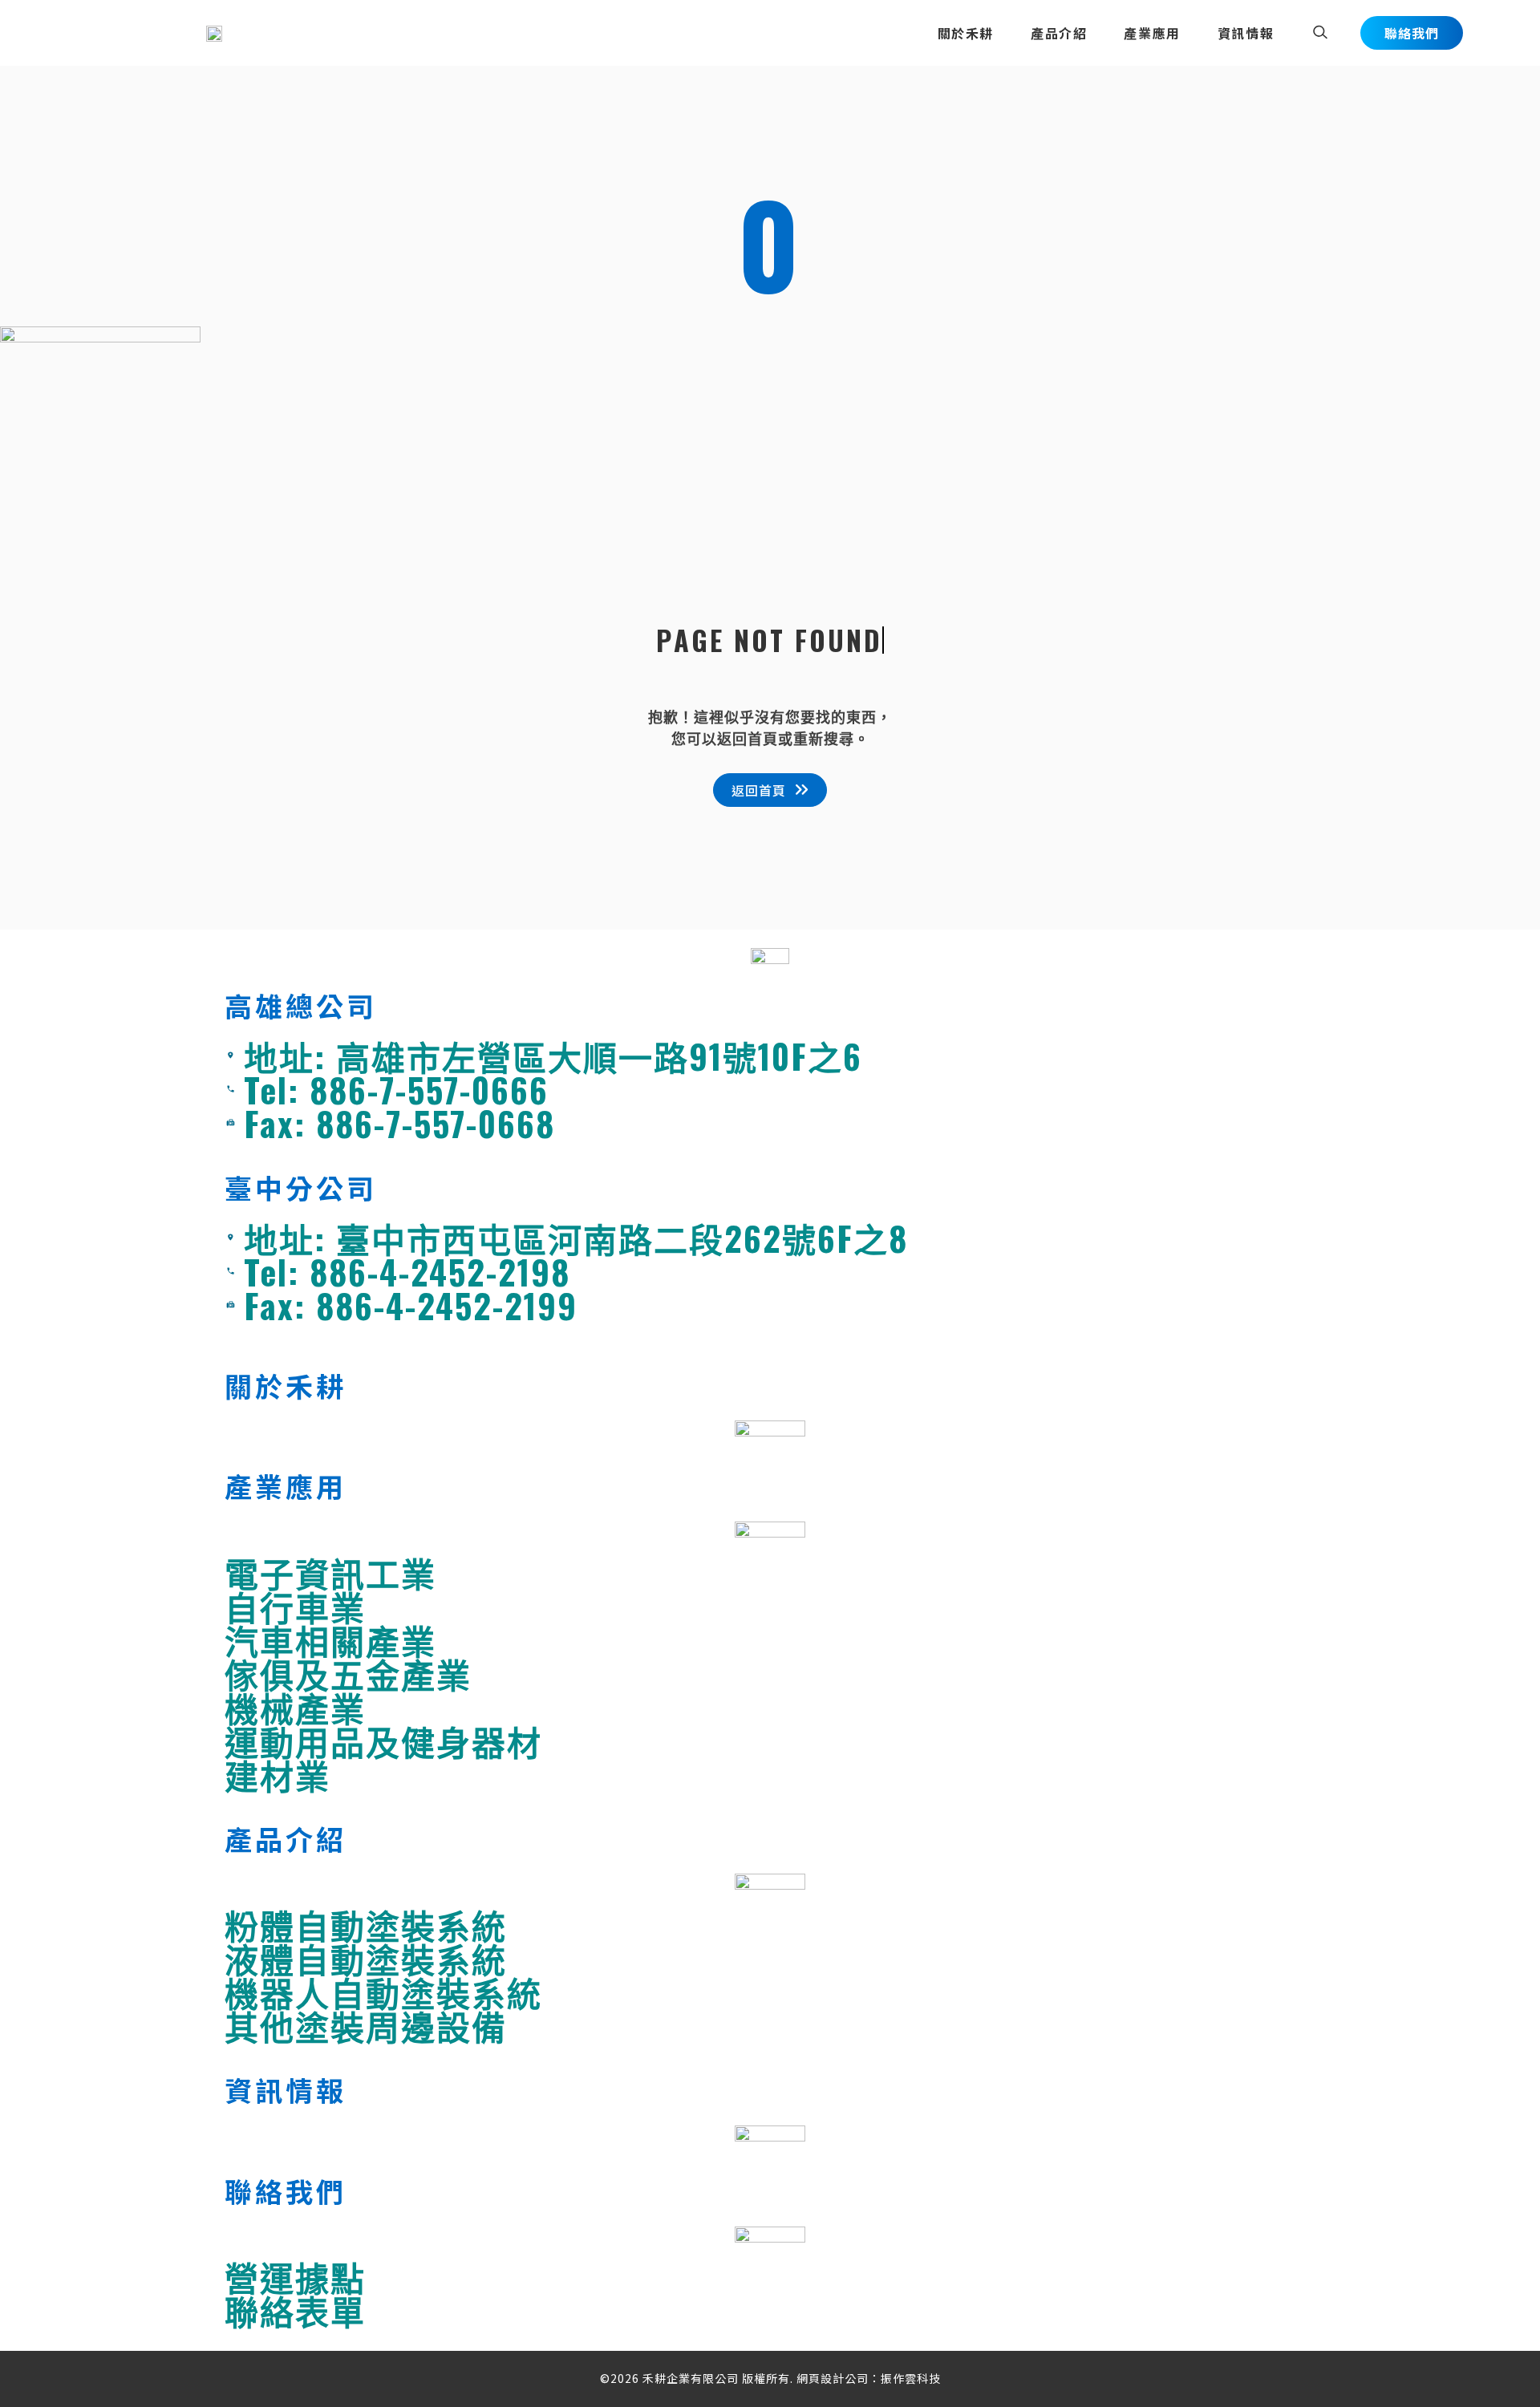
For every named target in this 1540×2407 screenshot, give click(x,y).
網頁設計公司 (833, 2378)
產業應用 (1152, 33)
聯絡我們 (286, 2191)
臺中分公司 (301, 1187)
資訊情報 (1246, 33)
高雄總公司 (301, 1005)
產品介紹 (1059, 33)
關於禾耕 (966, 33)
